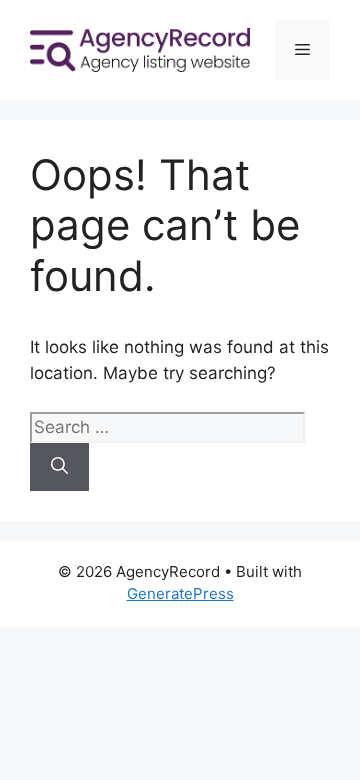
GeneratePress (180, 593)
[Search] (59, 467)
